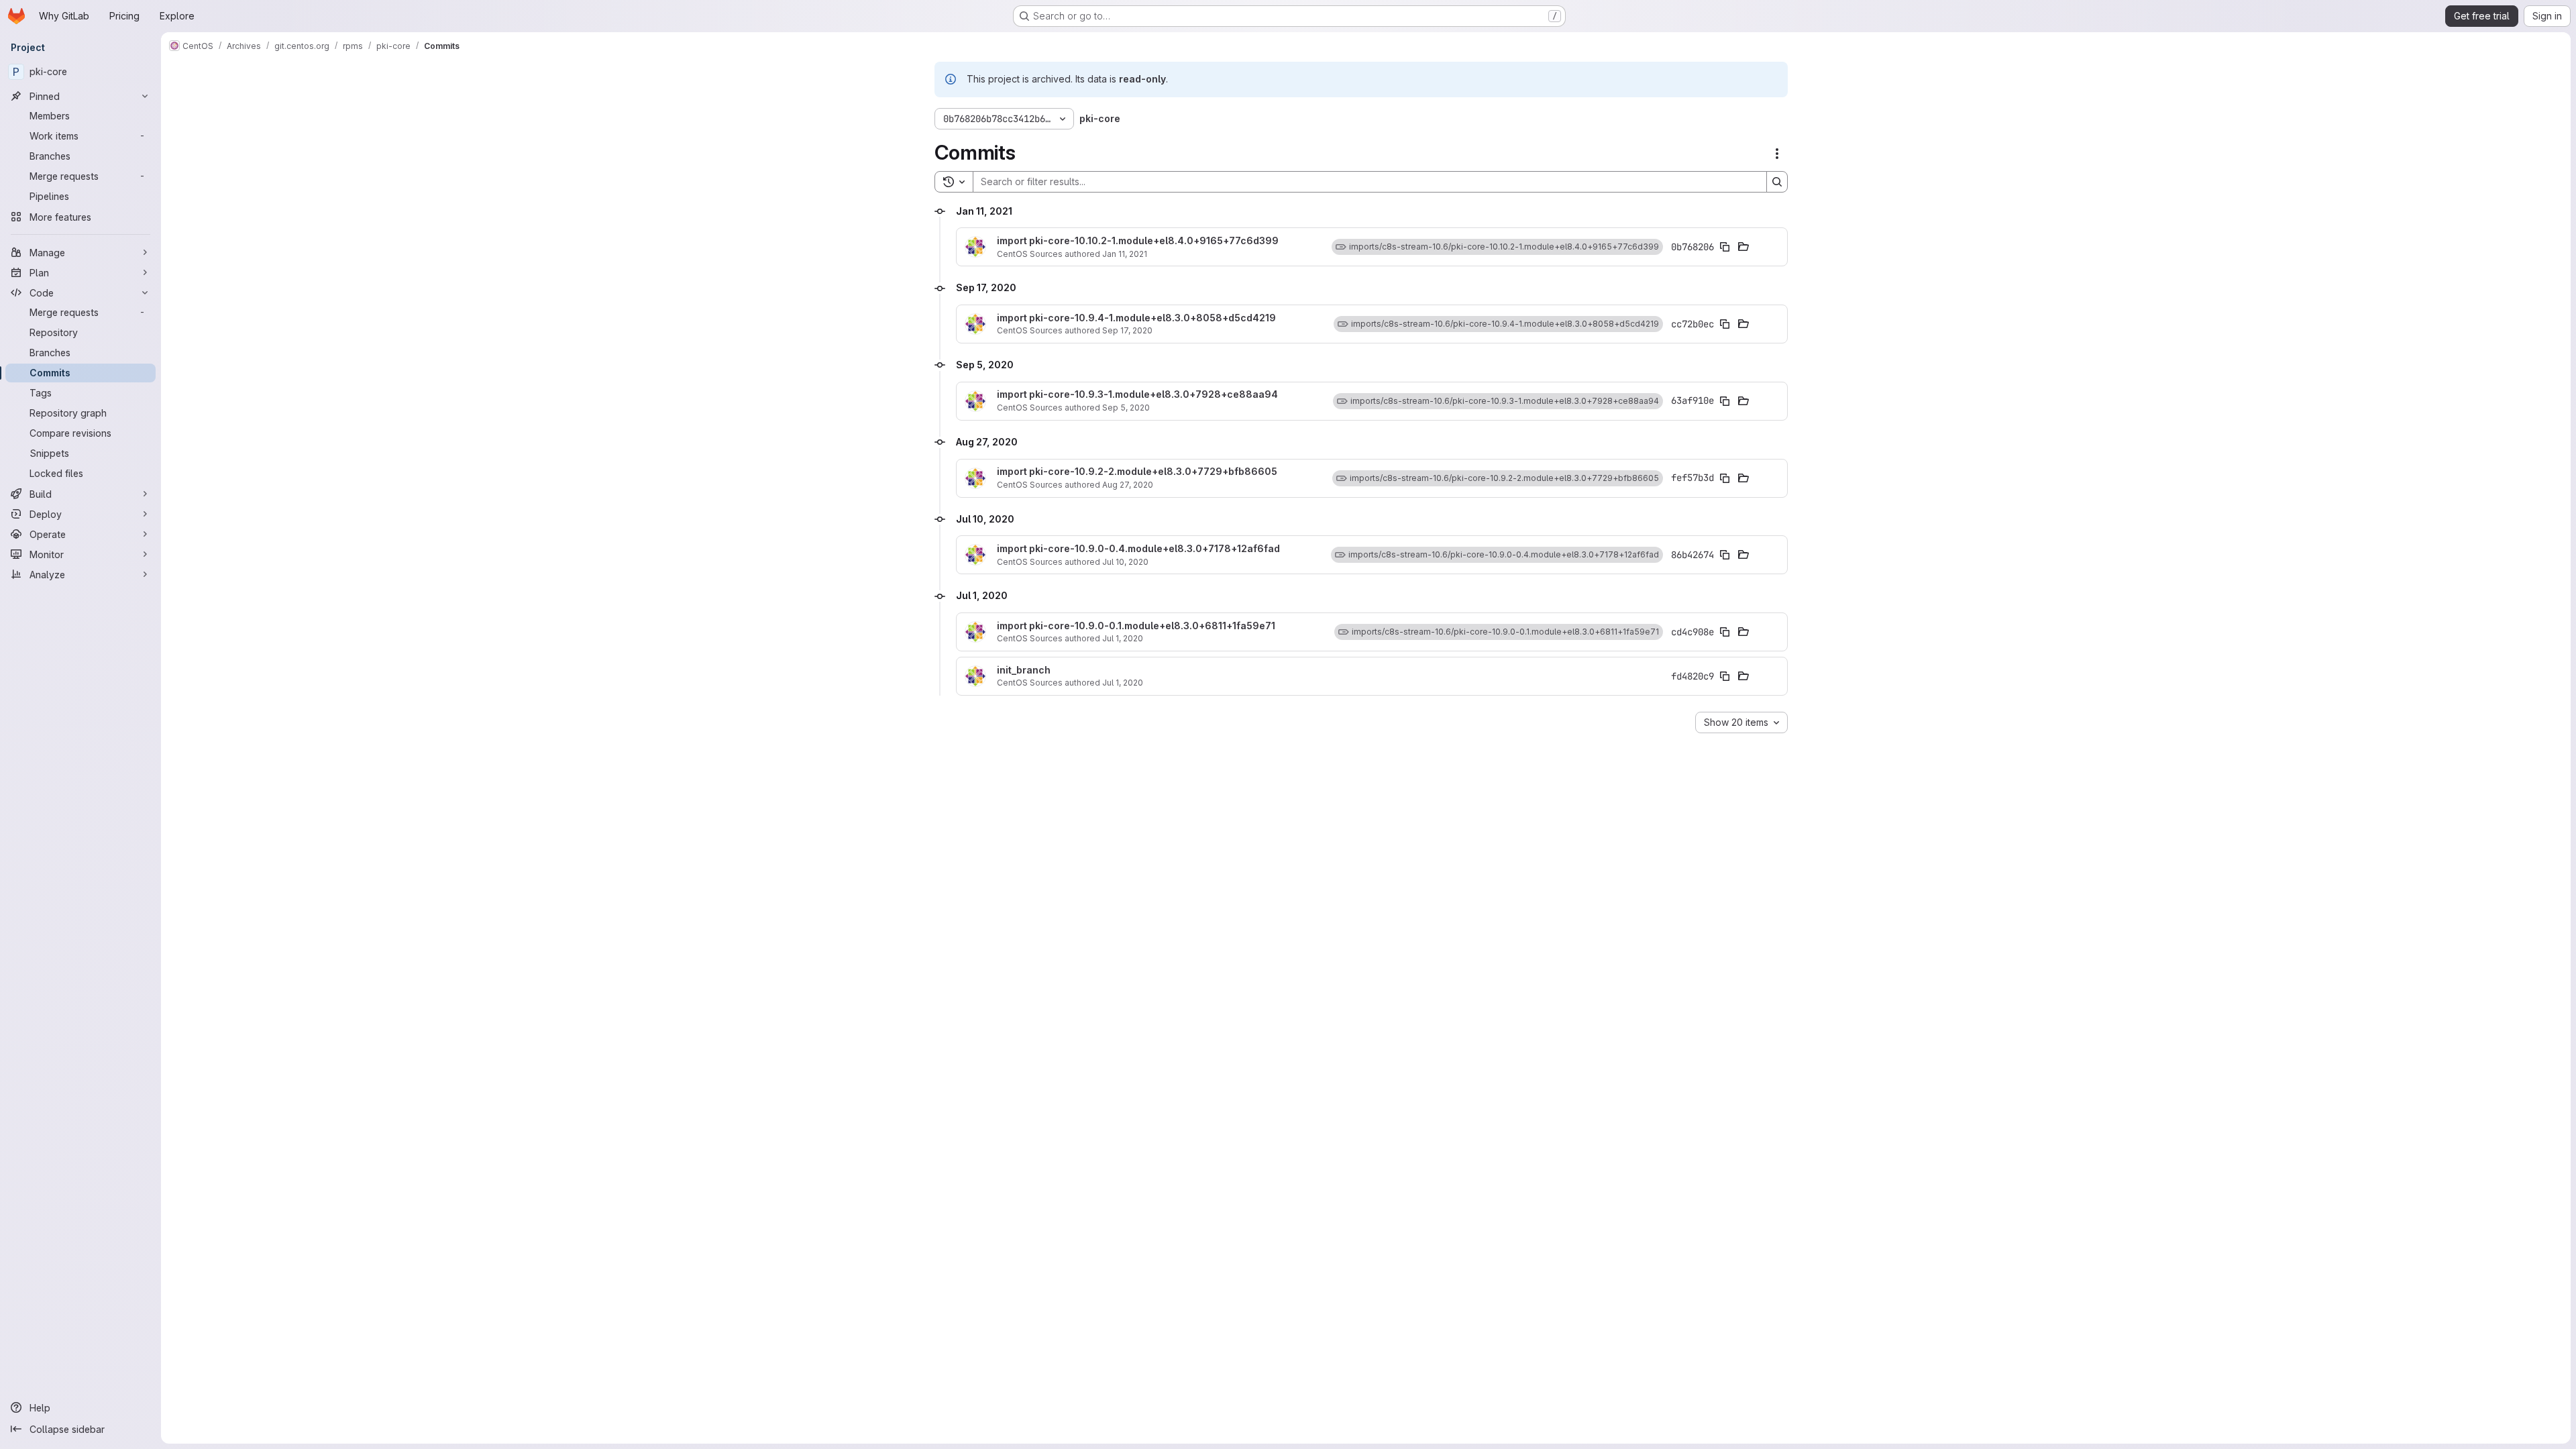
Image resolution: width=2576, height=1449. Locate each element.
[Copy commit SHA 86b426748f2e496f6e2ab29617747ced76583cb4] (1725, 555)
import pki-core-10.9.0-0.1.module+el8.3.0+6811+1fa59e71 (1136, 626)
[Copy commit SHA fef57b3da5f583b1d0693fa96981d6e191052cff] (1725, 478)
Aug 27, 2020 (1128, 485)
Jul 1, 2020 (1123, 638)
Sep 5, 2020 (1126, 408)
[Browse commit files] (1743, 247)
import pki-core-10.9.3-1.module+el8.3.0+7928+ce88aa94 (1137, 394)
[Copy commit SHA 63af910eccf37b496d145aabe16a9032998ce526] (1725, 401)
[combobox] (1741, 722)
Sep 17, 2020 (1127, 330)
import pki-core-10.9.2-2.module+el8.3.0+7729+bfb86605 (1137, 472)
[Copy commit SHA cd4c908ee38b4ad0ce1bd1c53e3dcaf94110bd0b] (1725, 632)
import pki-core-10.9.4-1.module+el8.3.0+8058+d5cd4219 (1136, 318)
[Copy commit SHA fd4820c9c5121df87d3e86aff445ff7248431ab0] (1725, 676)
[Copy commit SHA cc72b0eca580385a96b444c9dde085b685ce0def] (1725, 324)
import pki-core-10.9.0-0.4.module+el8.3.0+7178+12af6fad (1138, 549)
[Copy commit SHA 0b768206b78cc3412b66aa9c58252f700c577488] (1725, 247)
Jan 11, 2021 (1125, 254)
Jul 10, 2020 (1125, 562)
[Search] (1777, 182)
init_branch (1024, 670)
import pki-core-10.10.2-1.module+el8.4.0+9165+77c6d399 (1138, 241)
